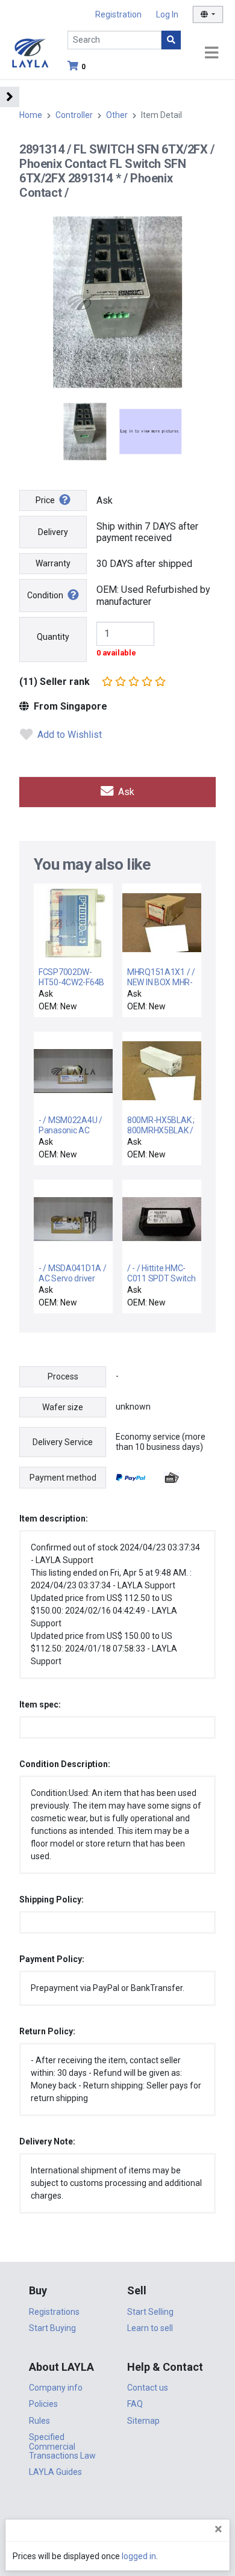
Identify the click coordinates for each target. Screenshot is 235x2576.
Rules (39, 2421)
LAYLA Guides (55, 2472)
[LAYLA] (30, 52)
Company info (56, 2388)
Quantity (53, 637)
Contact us (148, 2388)
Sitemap (143, 2421)
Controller (74, 115)
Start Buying (52, 2328)
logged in (139, 2556)
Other (117, 115)
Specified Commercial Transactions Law (62, 2446)
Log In (167, 14)
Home (31, 115)
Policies (43, 2404)
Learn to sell (150, 2328)
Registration (118, 14)
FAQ (135, 2404)
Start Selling (150, 2312)
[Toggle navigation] (211, 53)
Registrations (54, 2312)
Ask (125, 792)
